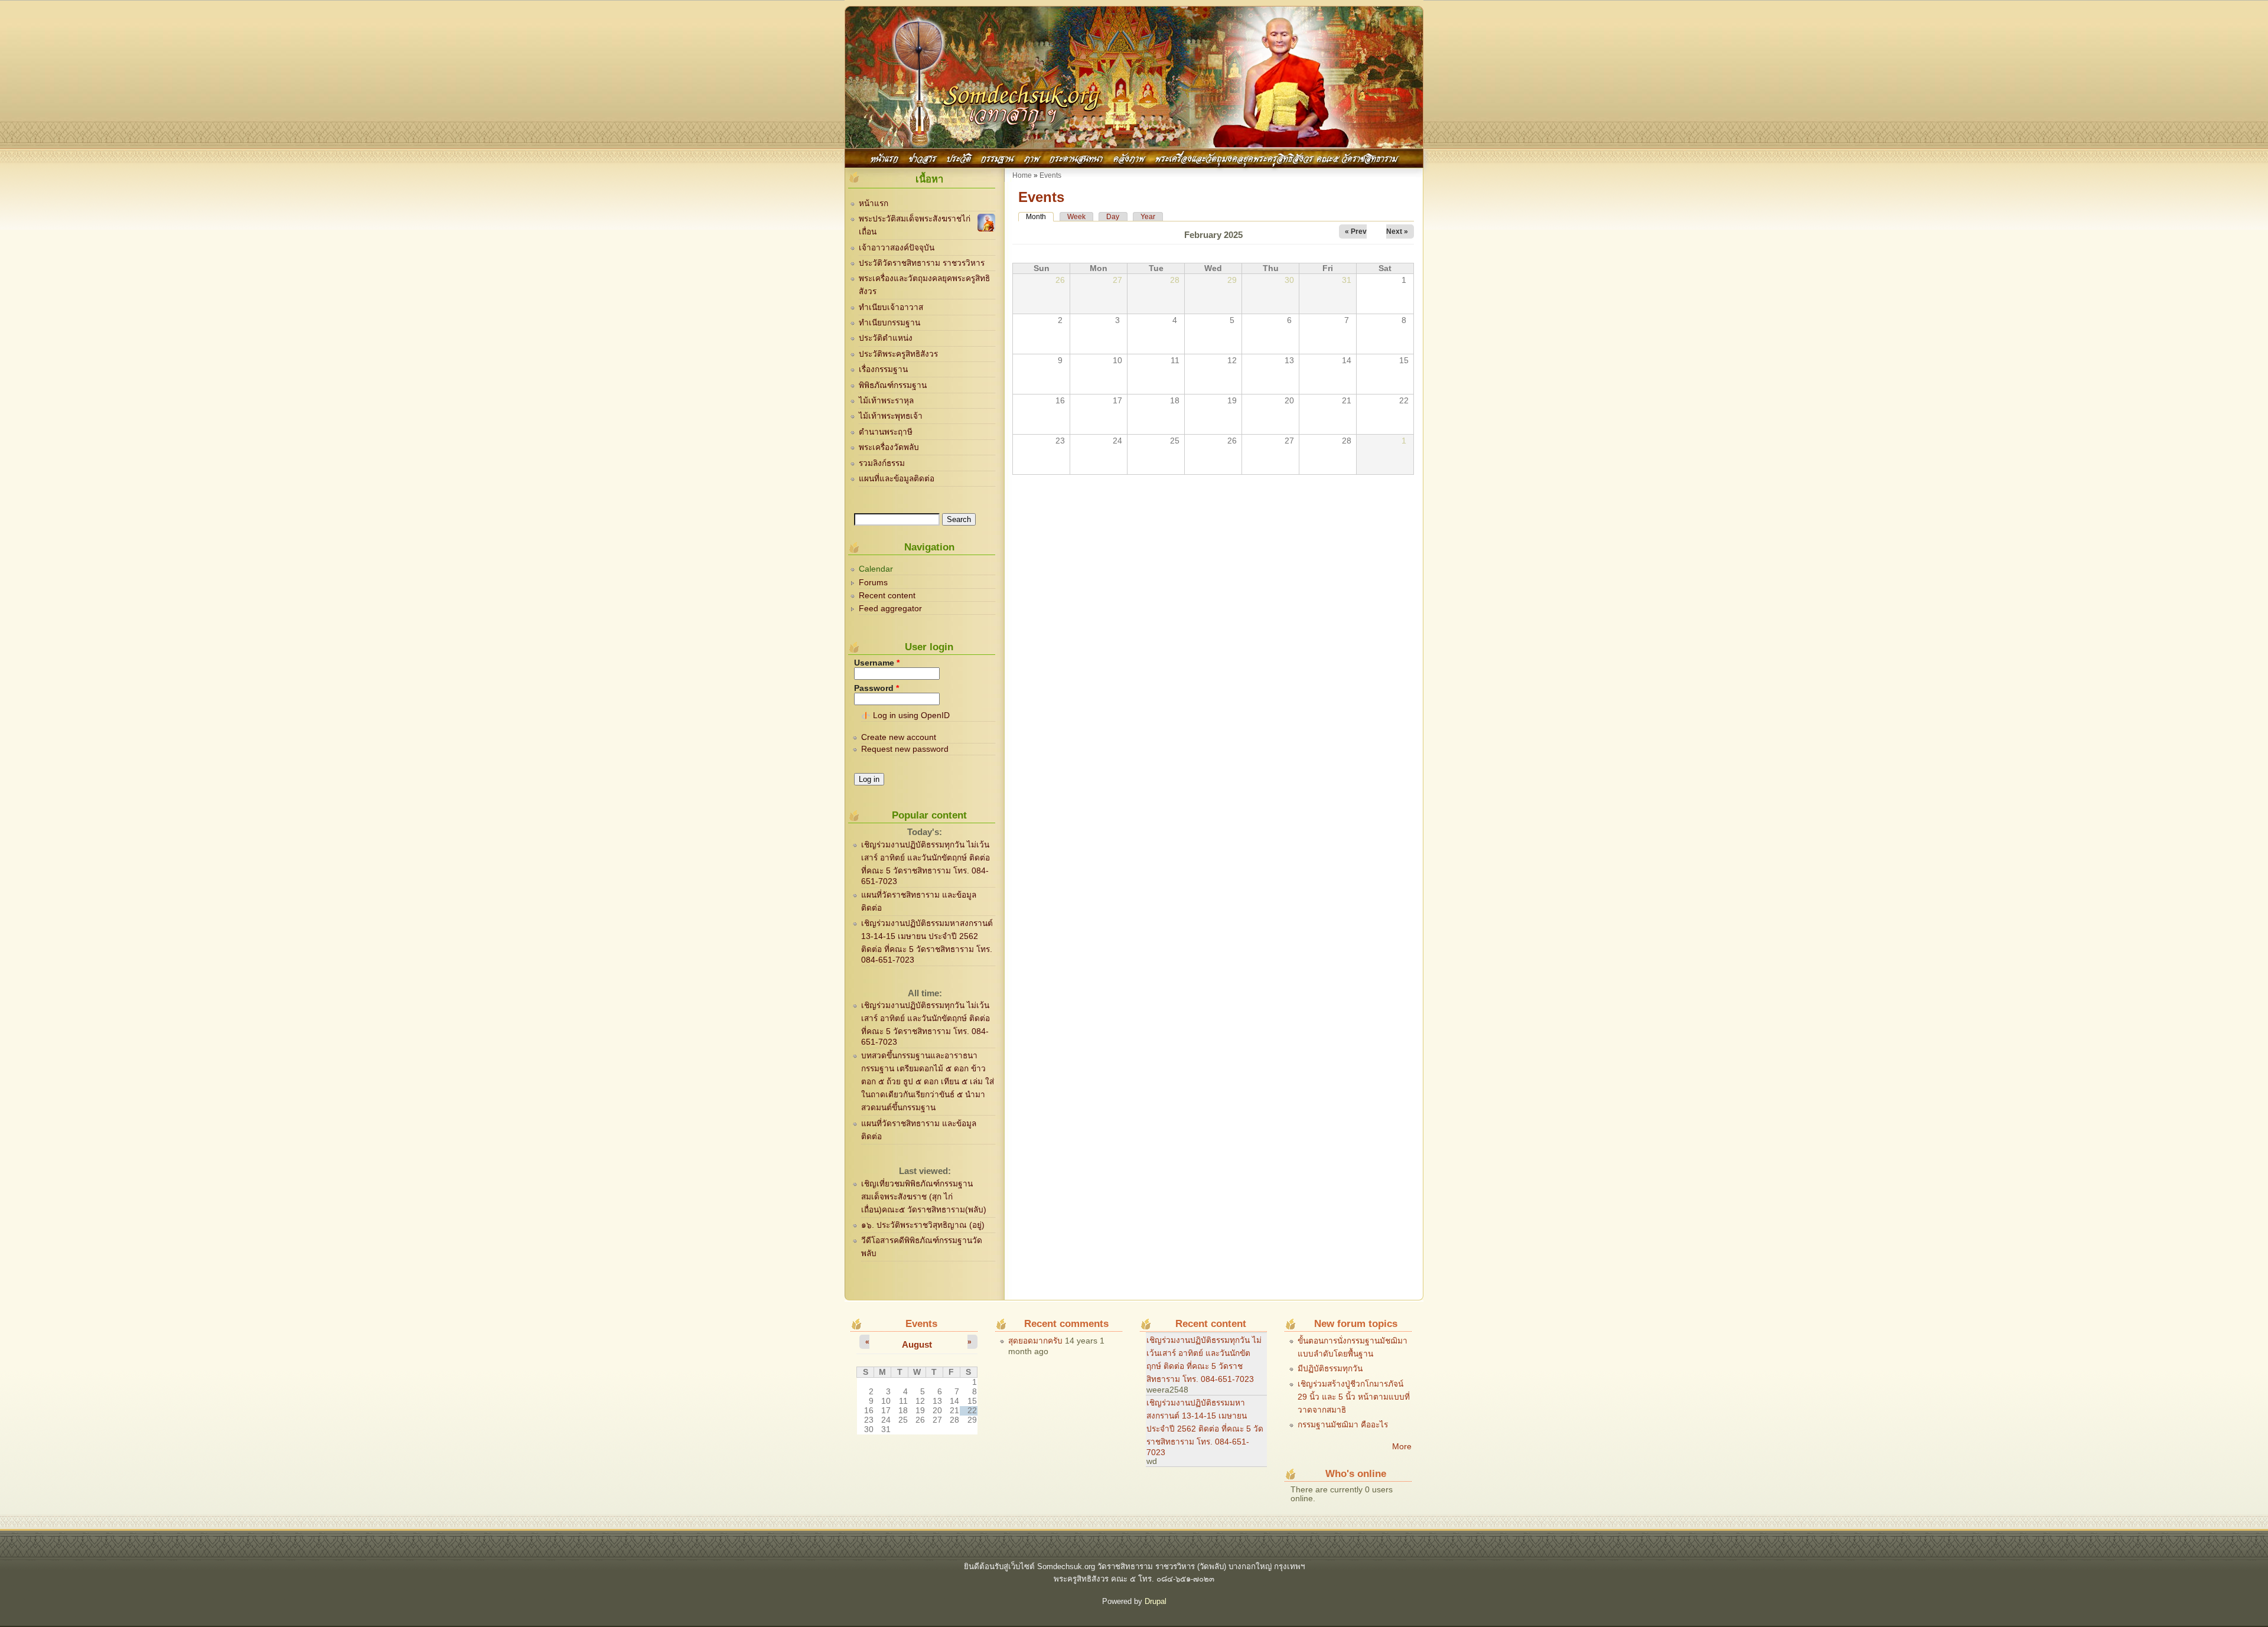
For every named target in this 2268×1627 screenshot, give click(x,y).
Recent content (887, 596)
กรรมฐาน (997, 157)
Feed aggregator (890, 609)
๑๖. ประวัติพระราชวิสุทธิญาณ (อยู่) (923, 1225)
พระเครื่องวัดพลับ (889, 447)
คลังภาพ (1129, 157)
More (1402, 1447)
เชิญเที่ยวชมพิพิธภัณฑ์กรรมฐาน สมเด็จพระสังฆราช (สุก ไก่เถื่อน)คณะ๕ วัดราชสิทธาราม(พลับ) (924, 1197)
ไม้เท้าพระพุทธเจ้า (891, 416)
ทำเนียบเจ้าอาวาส (891, 307)
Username (877, 663)
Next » (1397, 232)
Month (1040, 217)
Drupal (1156, 1601)
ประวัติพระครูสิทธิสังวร (898, 354)
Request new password (905, 749)
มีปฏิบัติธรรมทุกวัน (1330, 1369)
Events (1050, 175)
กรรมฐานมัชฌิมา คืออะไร (1343, 1425)
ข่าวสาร (923, 157)
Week (1076, 217)
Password (876, 688)
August (917, 1344)
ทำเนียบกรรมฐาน (889, 323)
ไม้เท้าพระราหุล (886, 401)
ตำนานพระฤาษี (886, 432)
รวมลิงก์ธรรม (882, 463)
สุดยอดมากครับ (1035, 1341)
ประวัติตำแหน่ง (886, 338)
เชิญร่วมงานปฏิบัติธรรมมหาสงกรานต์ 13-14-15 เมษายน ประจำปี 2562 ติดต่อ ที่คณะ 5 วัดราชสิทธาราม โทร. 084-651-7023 (1205, 1428)
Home (1022, 175)
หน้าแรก (884, 157)
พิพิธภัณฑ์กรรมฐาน (893, 385)
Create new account (899, 737)
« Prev (1356, 232)
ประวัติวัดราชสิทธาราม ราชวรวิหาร (922, 263)
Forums (873, 583)
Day (1113, 217)
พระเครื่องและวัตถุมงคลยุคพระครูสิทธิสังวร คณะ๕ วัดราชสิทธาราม (1276, 157)
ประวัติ (959, 157)
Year (1148, 217)
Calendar (876, 569)
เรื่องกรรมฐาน (883, 369)
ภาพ (1032, 157)
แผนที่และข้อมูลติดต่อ (897, 479)
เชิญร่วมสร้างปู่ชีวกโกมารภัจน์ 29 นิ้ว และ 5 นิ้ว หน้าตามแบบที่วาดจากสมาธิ (1354, 1397)
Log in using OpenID (911, 715)
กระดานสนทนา (1076, 157)
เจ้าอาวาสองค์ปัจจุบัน (897, 248)
